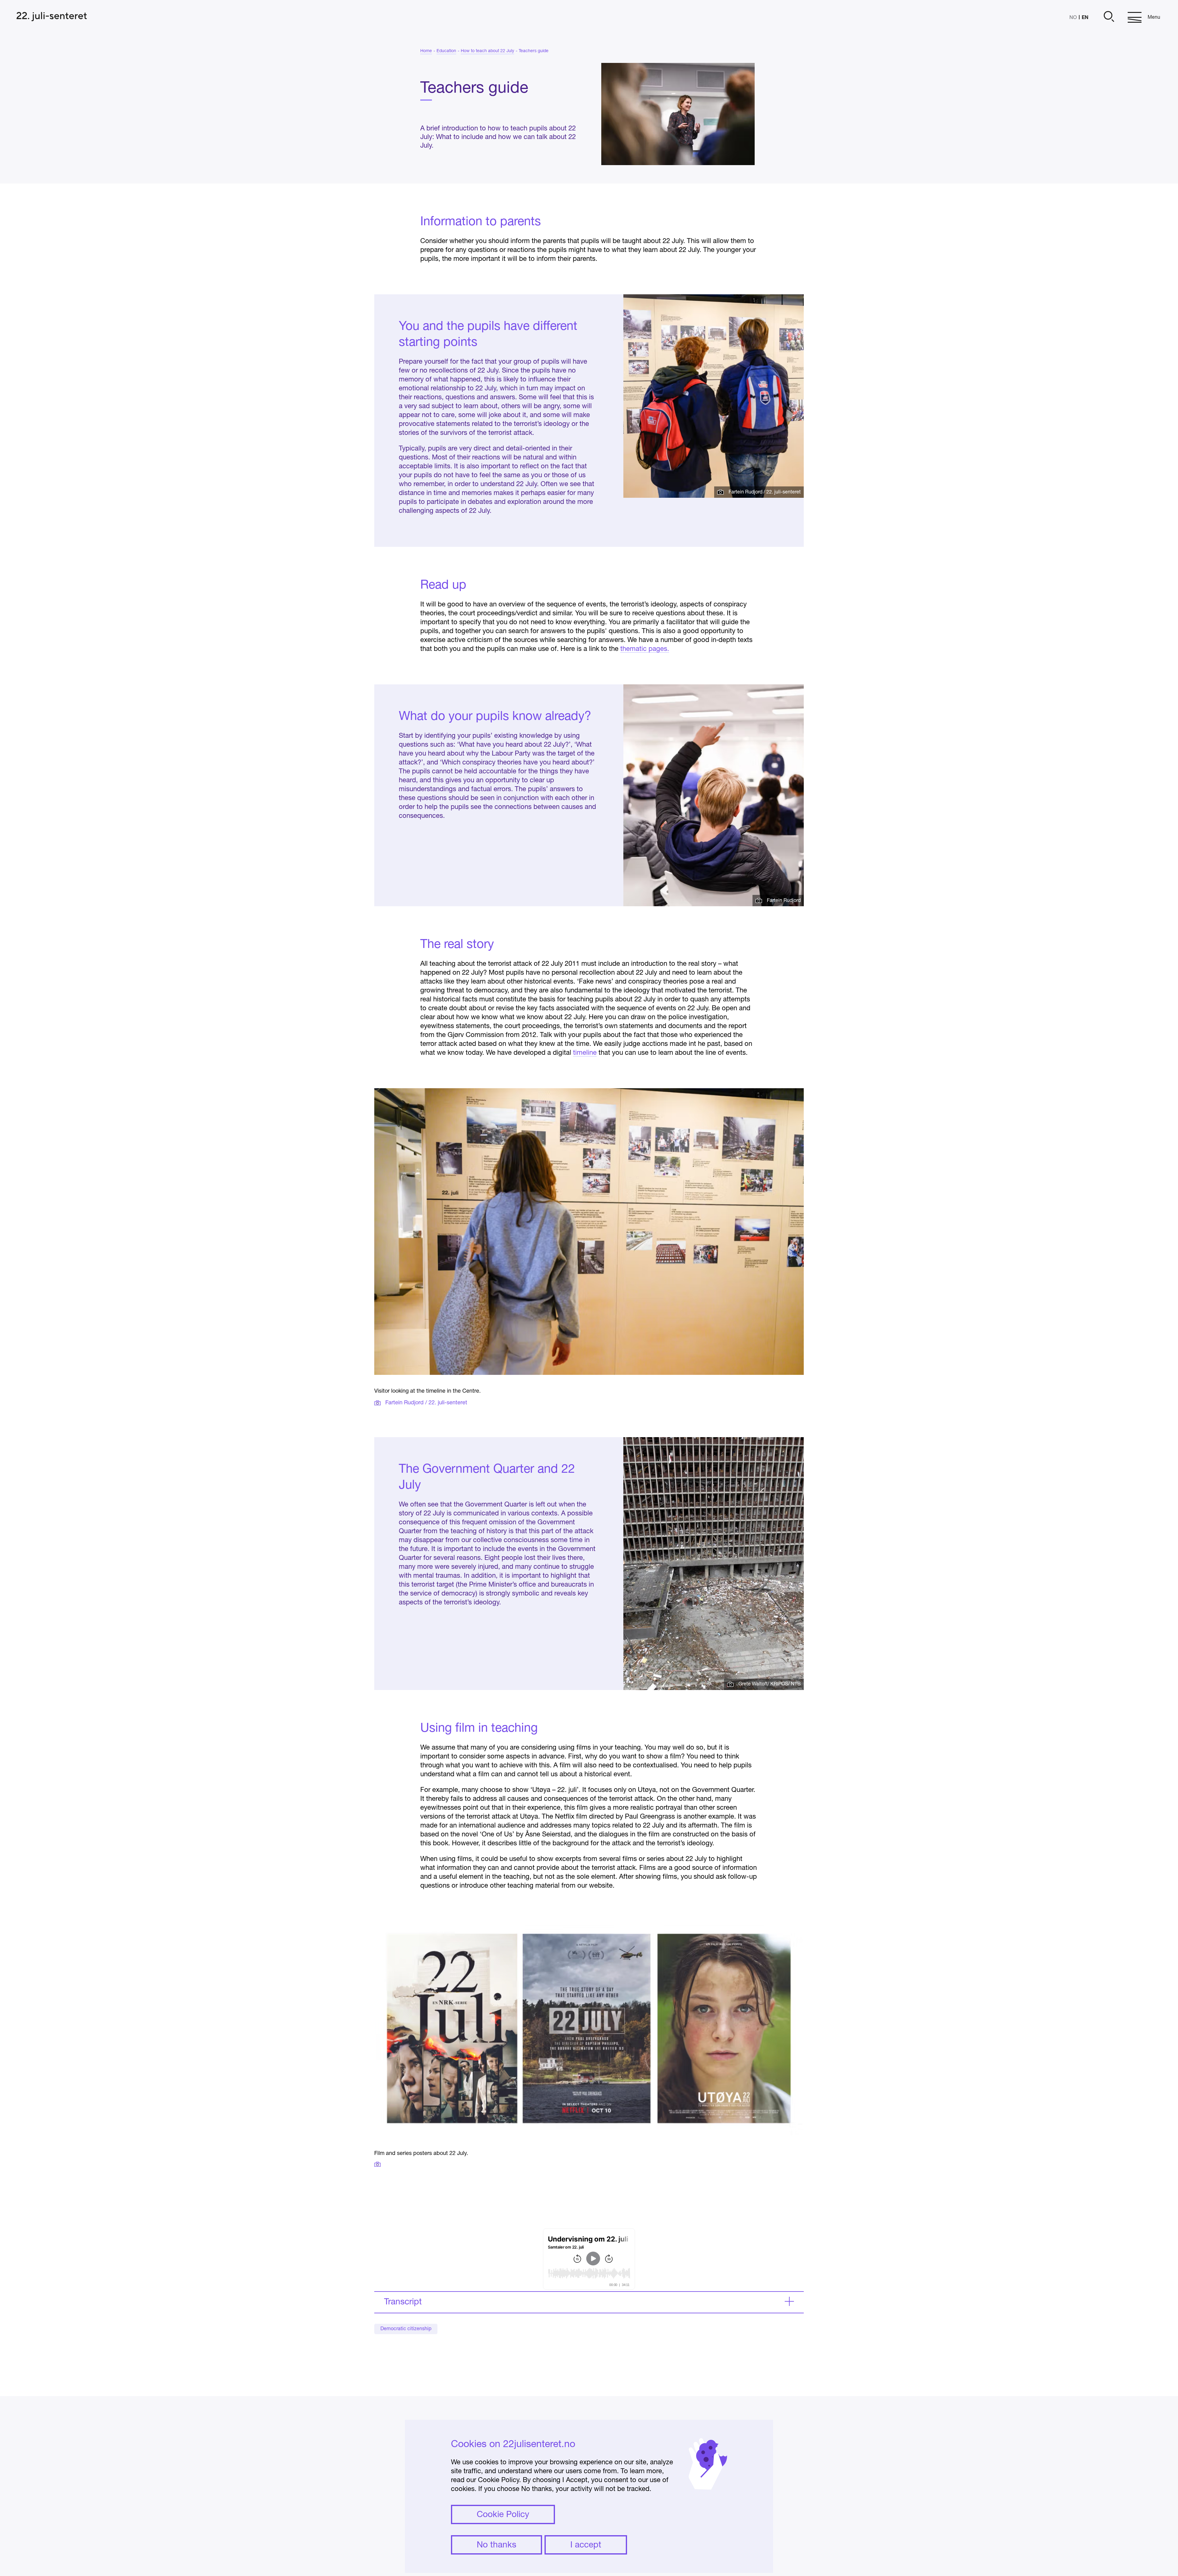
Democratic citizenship (406, 2329)
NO (1073, 18)
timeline (585, 1053)
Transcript (403, 2302)
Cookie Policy (503, 2515)
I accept (586, 2545)
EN (1085, 17)
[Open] (1108, 17)
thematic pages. (645, 649)
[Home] (52, 17)
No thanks (497, 2545)
